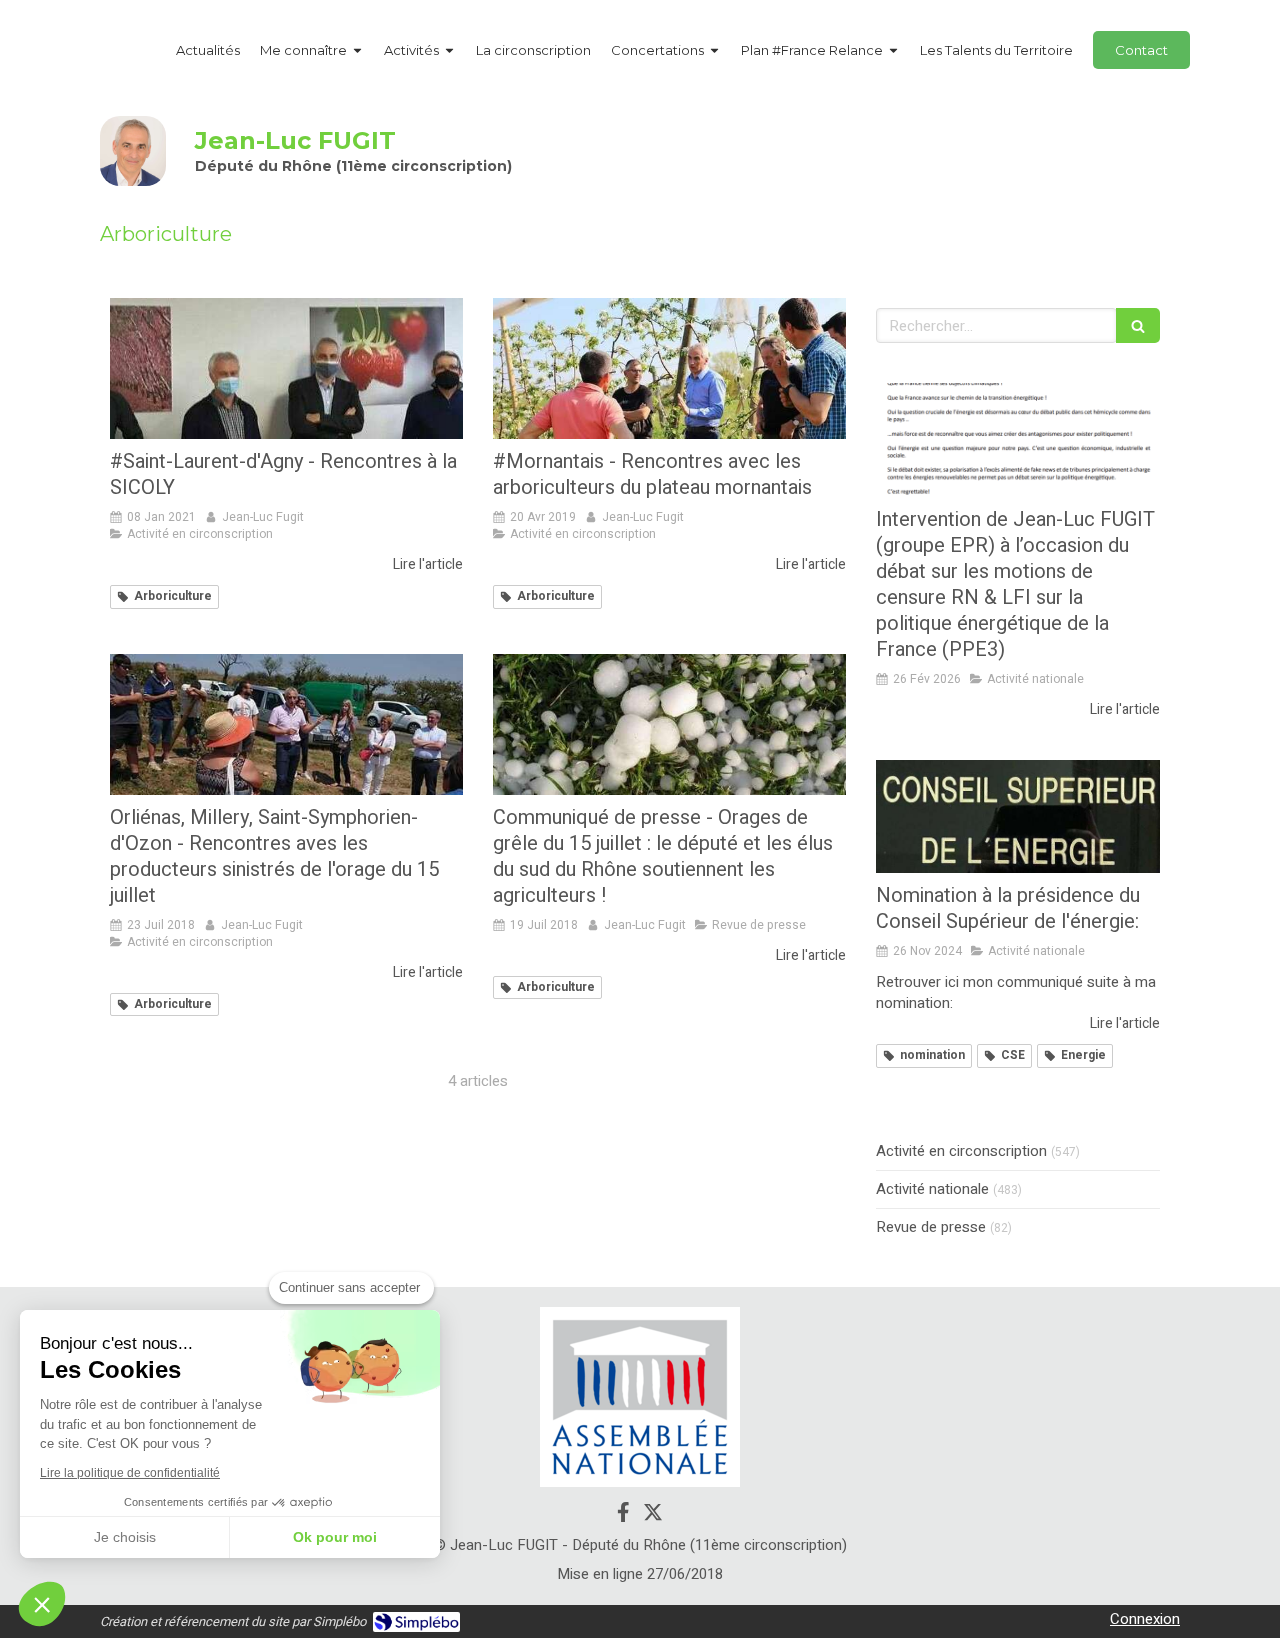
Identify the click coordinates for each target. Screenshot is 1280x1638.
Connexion (1145, 1619)
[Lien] (640, 1397)
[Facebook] (623, 1516)
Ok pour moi (335, 1537)
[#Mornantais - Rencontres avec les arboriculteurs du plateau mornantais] (669, 368)
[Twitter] (653, 1516)
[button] (42, 1604)
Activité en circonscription (961, 1151)
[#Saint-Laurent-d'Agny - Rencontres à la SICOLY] (286, 368)
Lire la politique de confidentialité (130, 1473)
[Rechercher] (1138, 325)
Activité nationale (932, 1189)
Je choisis (125, 1537)
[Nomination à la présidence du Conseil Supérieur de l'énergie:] (1018, 817)
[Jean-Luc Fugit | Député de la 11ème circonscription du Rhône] (133, 151)
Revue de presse (931, 1227)
